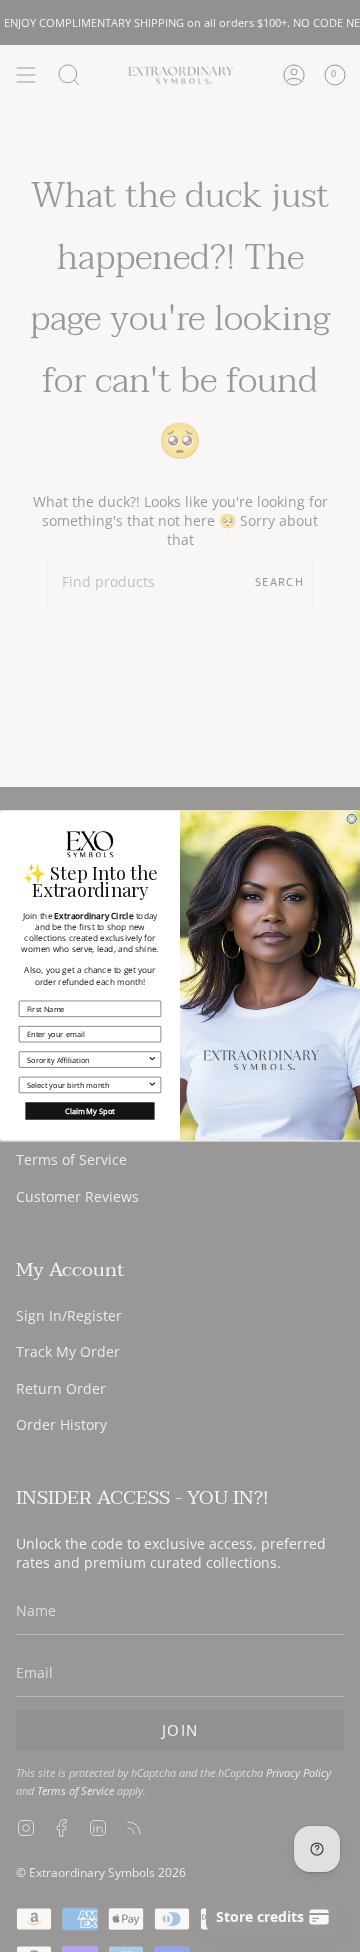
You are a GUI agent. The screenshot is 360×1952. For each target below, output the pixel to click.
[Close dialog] (351, 819)
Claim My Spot (90, 1111)
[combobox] (87, 1059)
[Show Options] (152, 1059)
